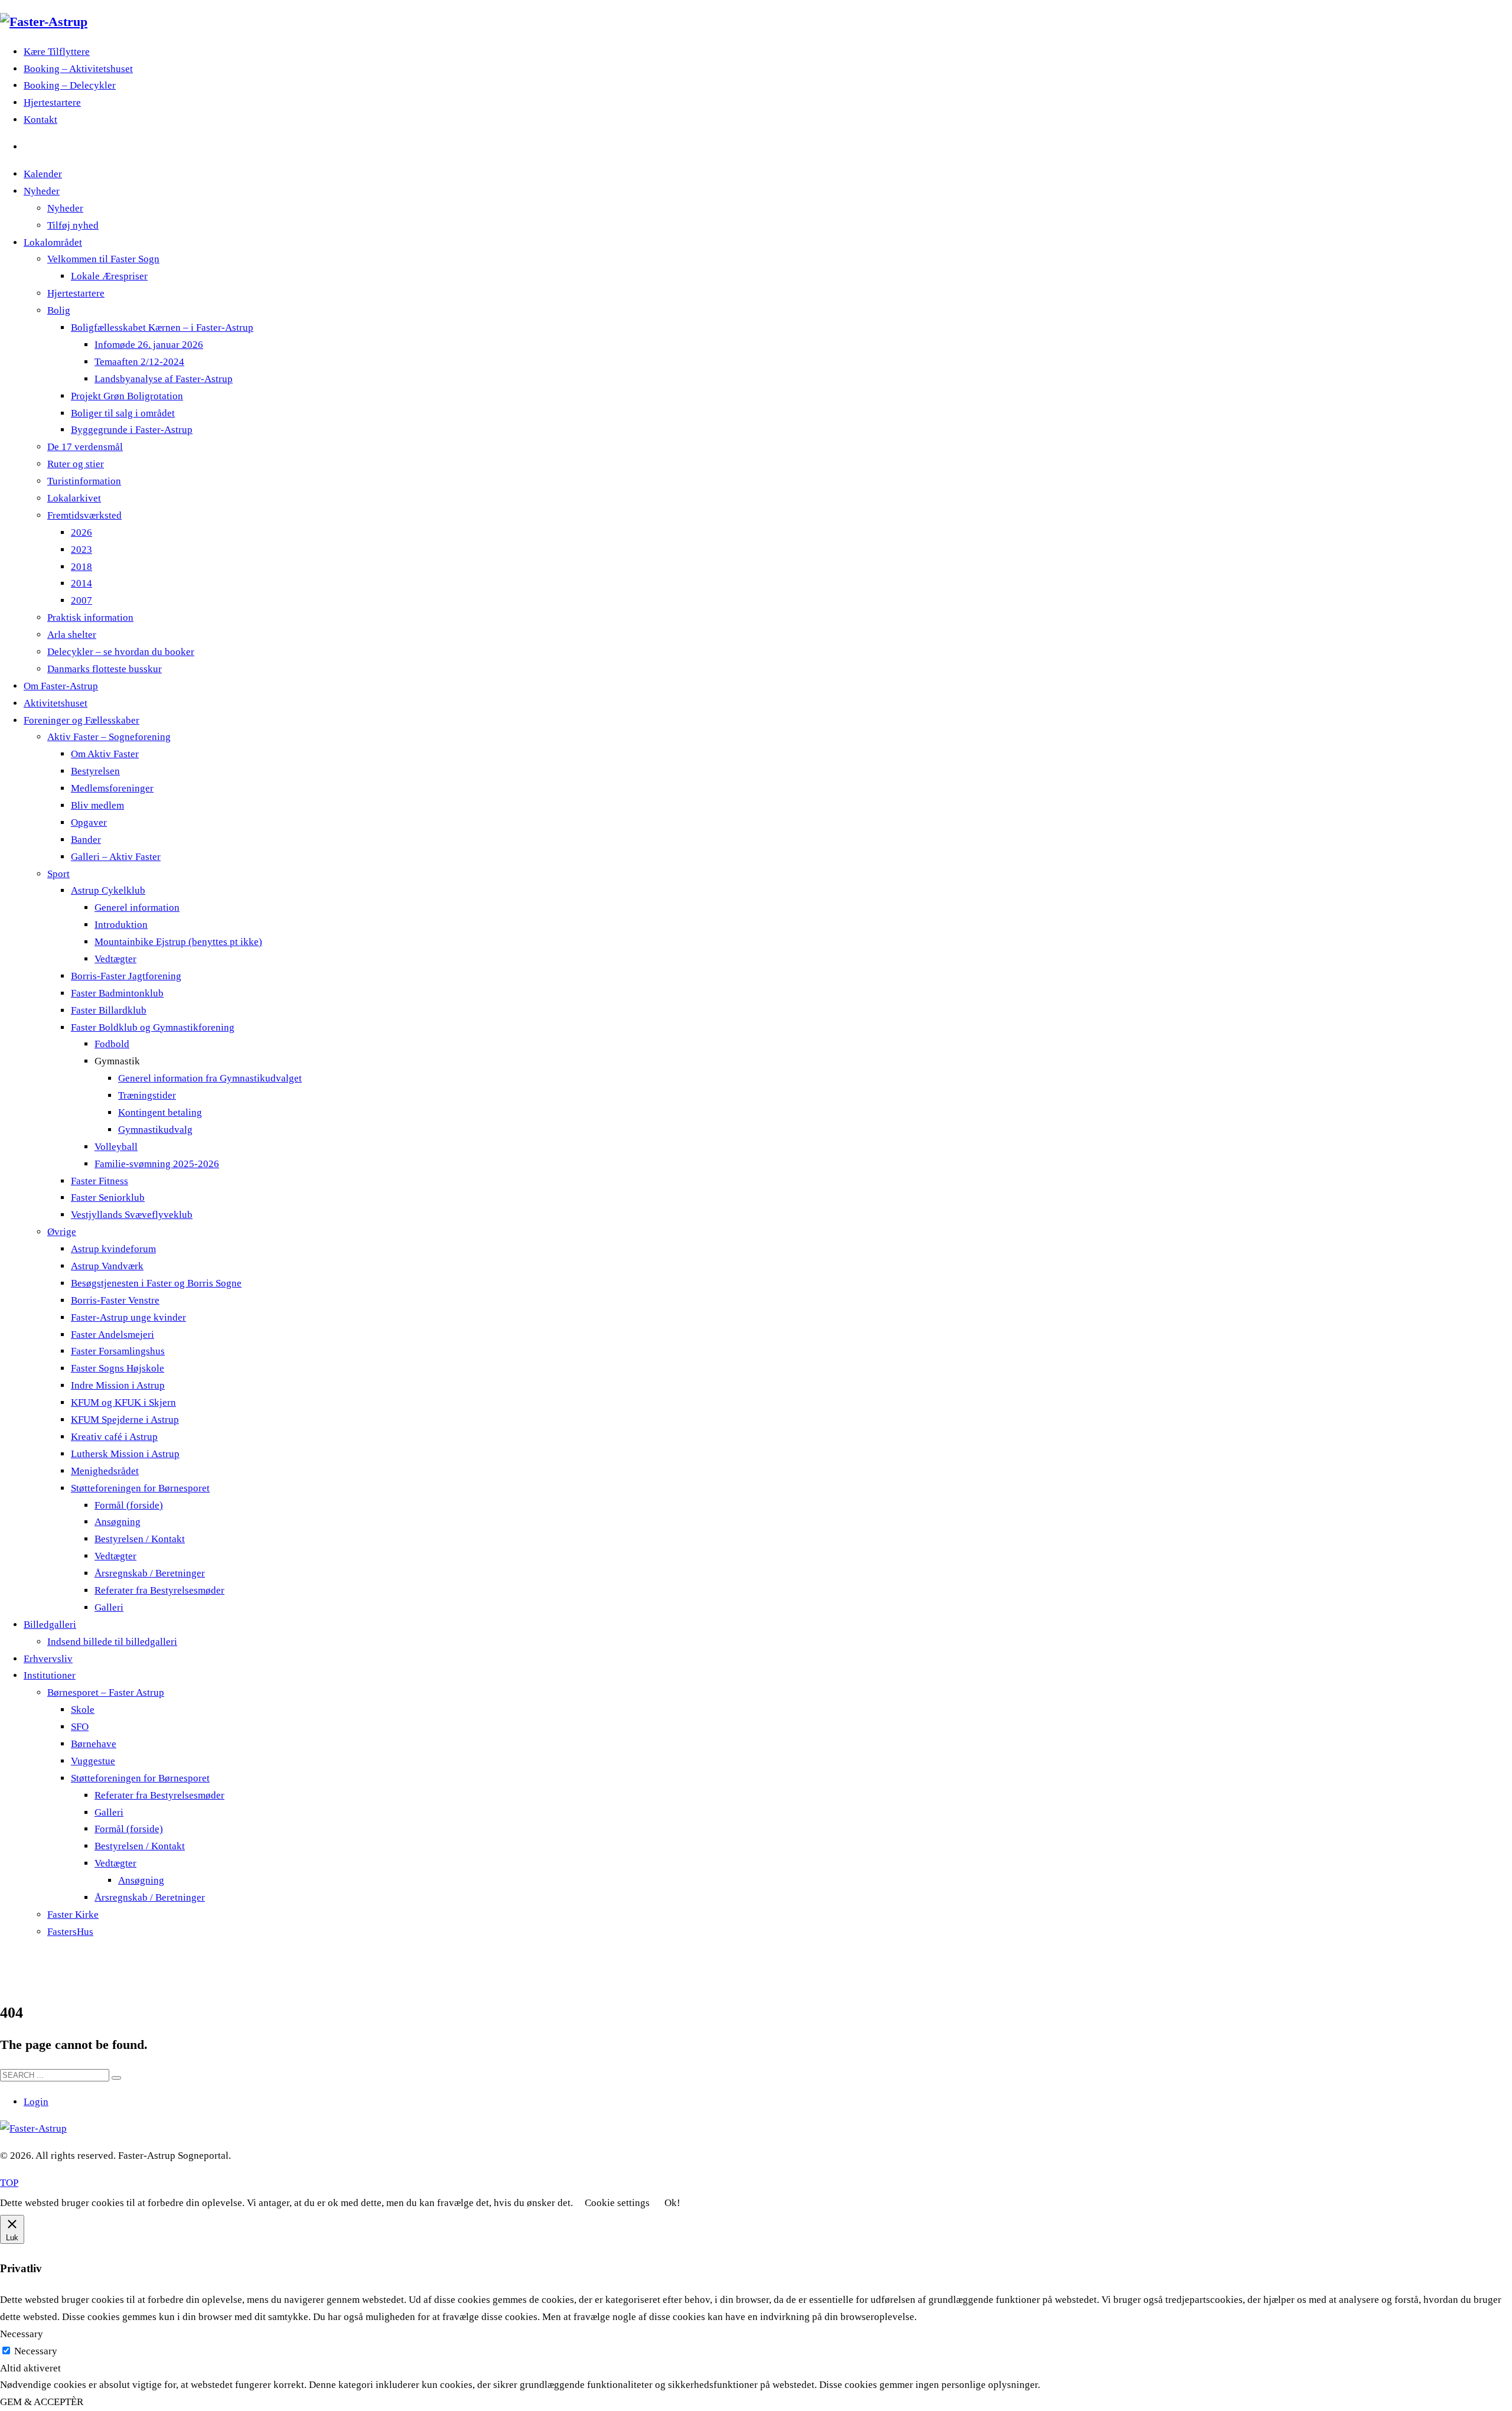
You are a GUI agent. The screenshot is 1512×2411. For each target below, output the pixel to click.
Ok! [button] (672, 2203)
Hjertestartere (52, 102)
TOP (9, 2183)
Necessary (36, 2351)
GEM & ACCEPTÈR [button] (42, 2402)
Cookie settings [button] (617, 2203)
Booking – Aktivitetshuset (78, 69)
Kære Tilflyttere (57, 52)
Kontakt (40, 120)
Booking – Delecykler (70, 85)
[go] (116, 2078)
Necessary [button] (22, 2334)
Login (36, 2102)
